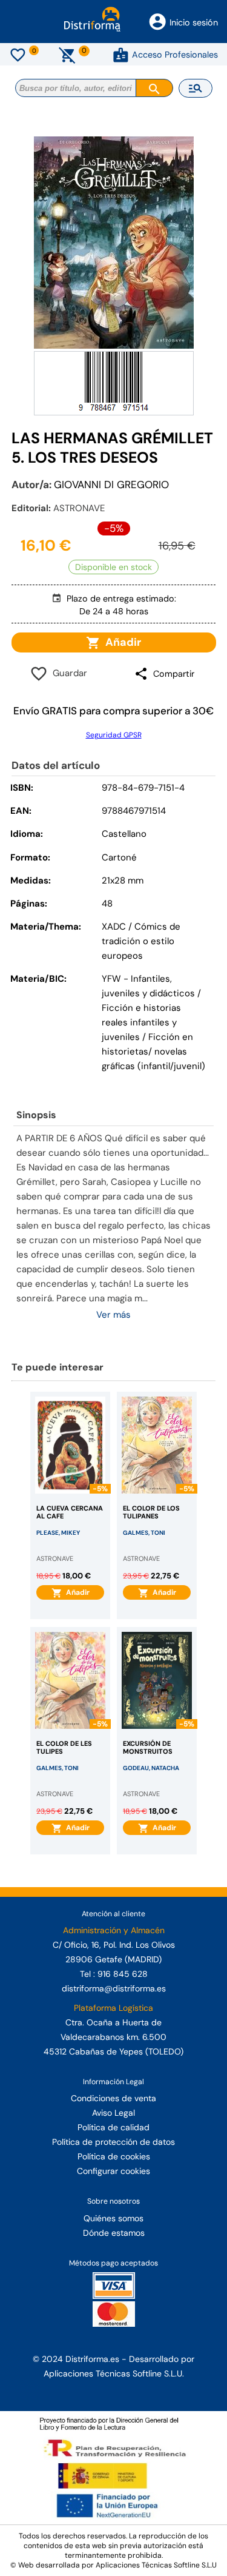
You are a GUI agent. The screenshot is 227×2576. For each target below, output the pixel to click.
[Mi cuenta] (121, 55)
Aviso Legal (113, 2113)
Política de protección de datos (113, 2142)
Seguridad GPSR (114, 735)
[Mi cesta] (67, 55)
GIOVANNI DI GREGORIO (111, 485)
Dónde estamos (114, 2233)
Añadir (121, 642)
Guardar (67, 673)
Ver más (113, 1315)
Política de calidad (113, 2127)
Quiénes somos (113, 2218)
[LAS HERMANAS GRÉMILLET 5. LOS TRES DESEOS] (114, 243)
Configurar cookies (113, 2171)
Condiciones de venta (113, 2098)
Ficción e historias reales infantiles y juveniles (141, 1022)
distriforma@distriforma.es (114, 1988)
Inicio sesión (194, 22)
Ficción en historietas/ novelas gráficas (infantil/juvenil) (153, 1052)
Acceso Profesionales (175, 55)
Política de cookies (114, 2156)
